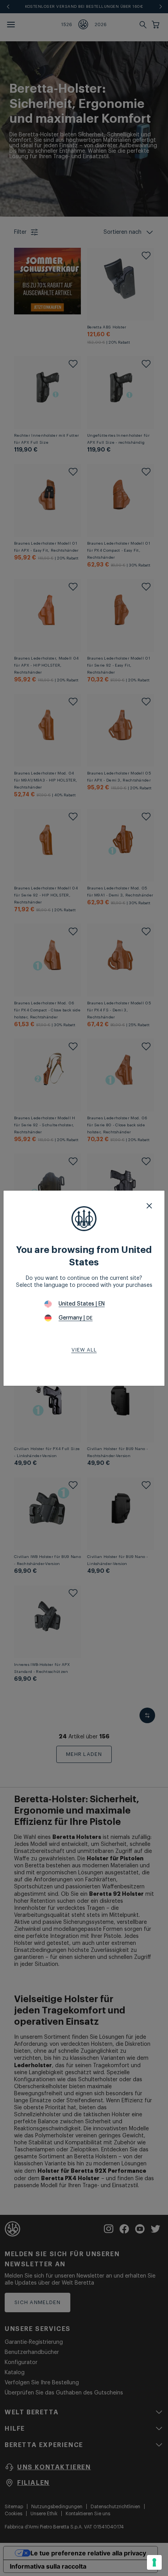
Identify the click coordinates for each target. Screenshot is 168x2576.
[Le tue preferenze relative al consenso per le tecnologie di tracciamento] (154, 2562)
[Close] (149, 1206)
